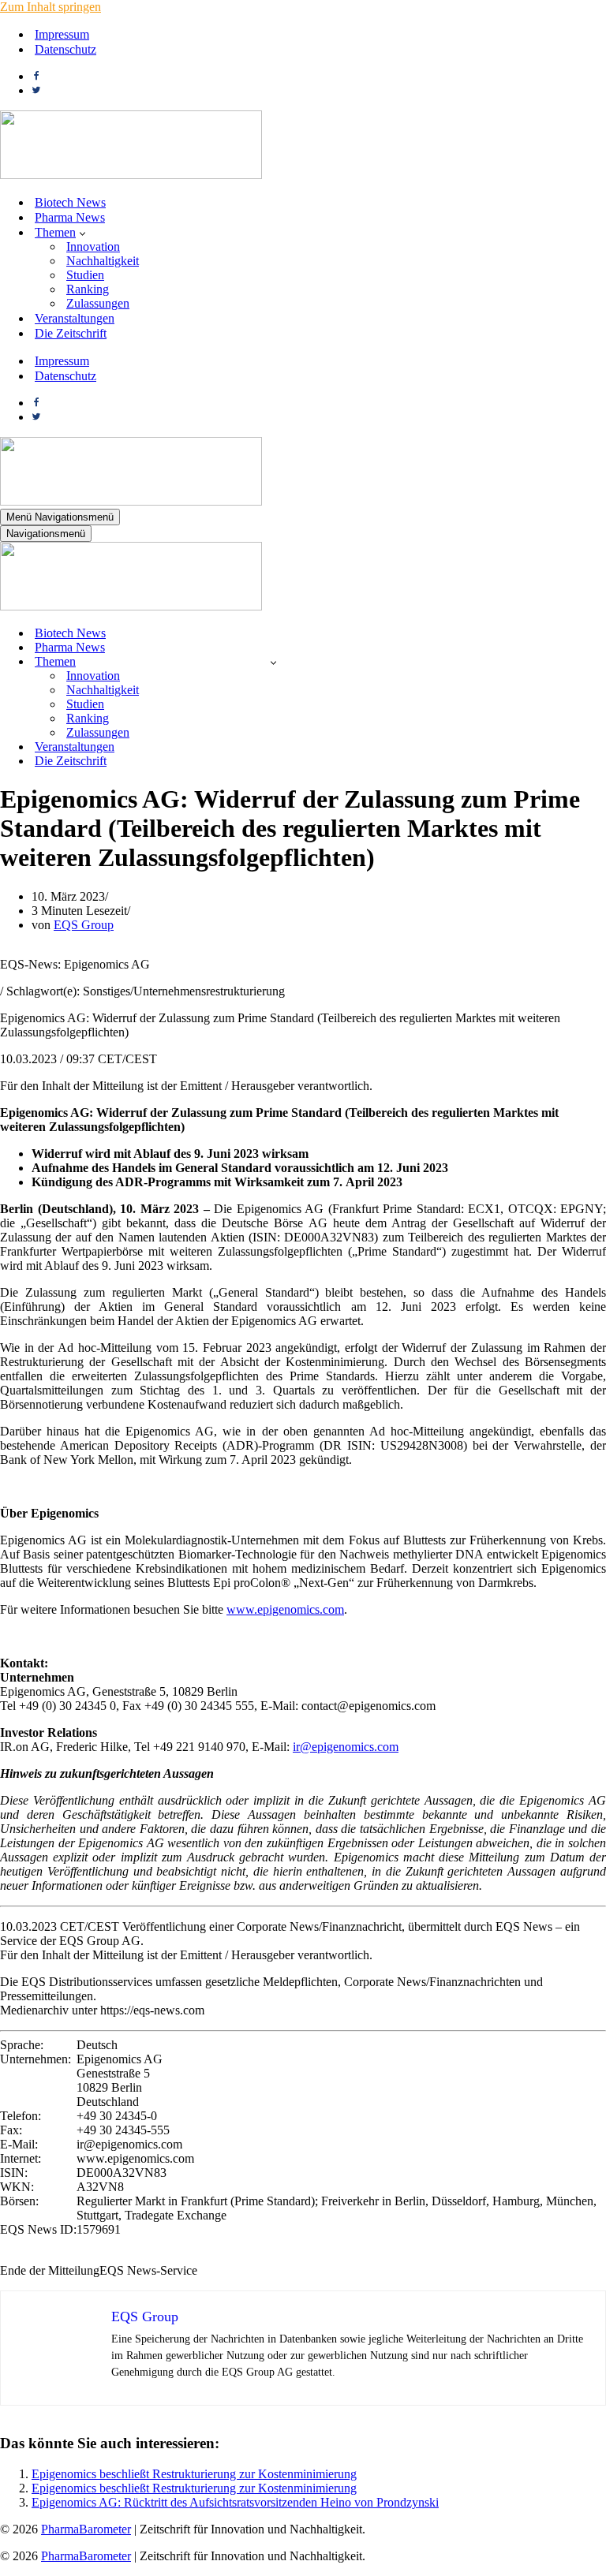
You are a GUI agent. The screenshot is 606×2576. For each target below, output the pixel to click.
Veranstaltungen (75, 318)
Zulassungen (98, 303)
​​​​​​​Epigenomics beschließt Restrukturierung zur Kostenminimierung (194, 2474)
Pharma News (70, 217)
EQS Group (84, 925)
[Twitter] (36, 90)
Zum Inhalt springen (50, 7)
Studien (85, 275)
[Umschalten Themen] (273, 662)
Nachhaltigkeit (103, 261)
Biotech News (70, 202)
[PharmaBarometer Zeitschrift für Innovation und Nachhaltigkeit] (131, 175)
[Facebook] (36, 76)
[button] (82, 233)
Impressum (62, 34)
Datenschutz (65, 49)
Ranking (88, 289)
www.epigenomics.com (285, 1609)
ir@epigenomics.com (346, 1747)
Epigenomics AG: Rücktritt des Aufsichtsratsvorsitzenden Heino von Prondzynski (235, 2502)
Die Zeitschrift (71, 333)
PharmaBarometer (86, 2529)
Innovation (93, 246)
